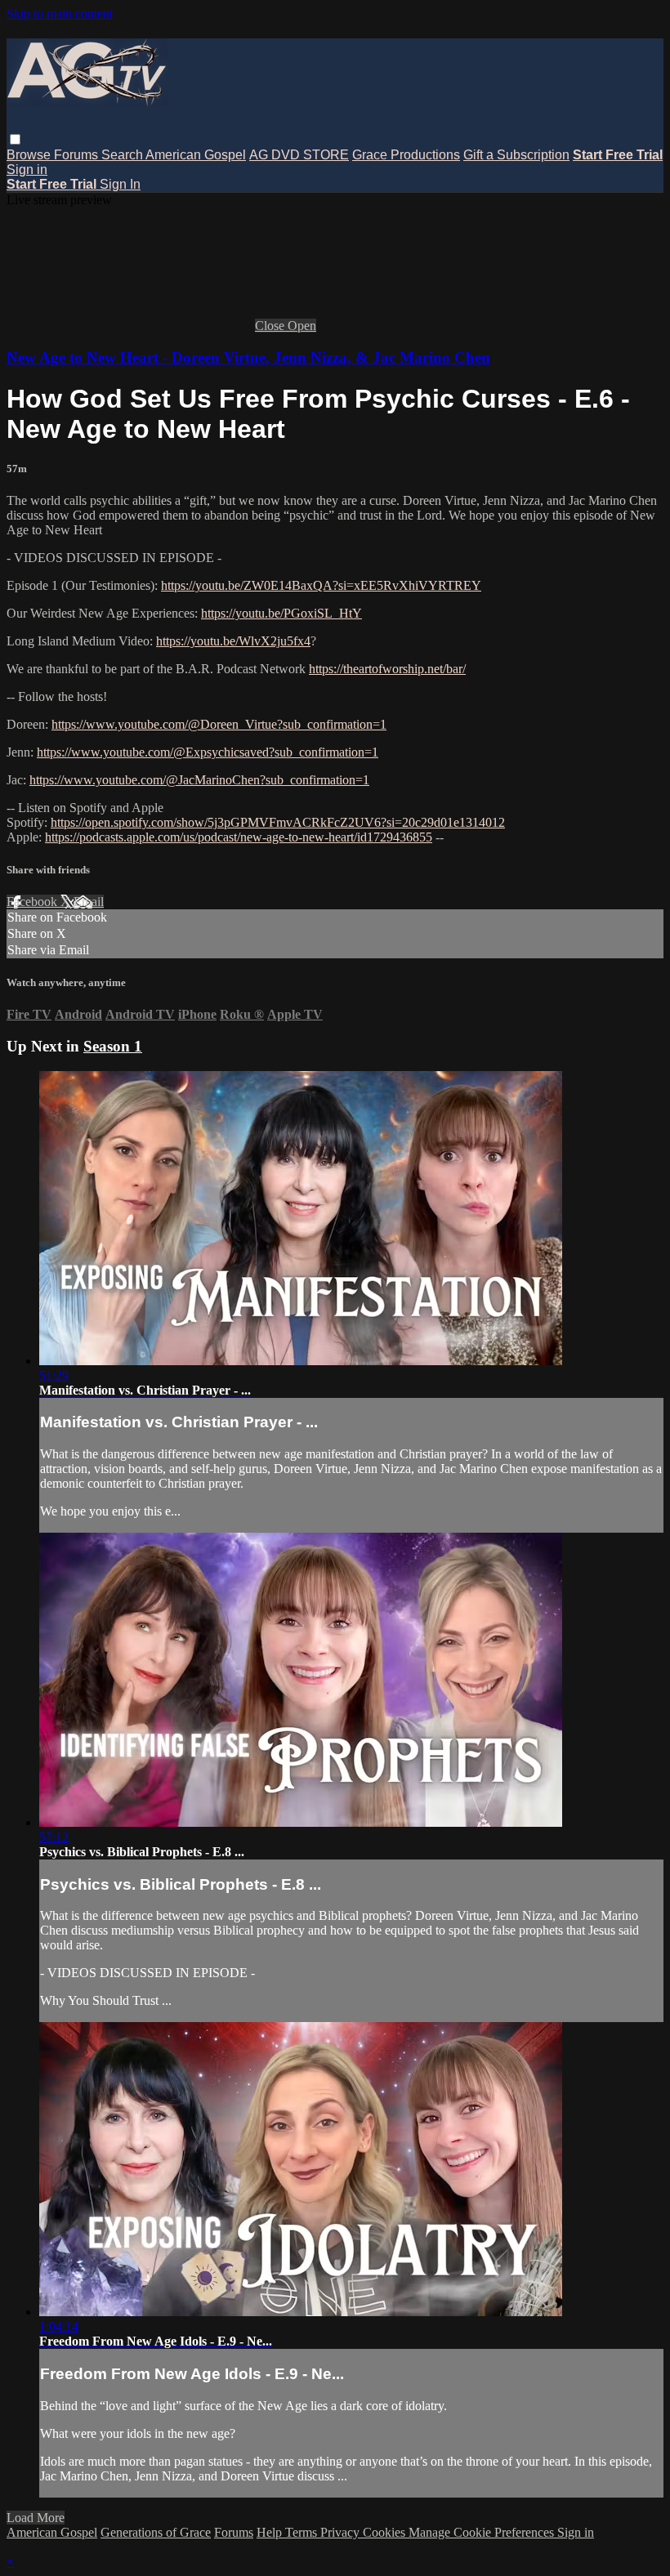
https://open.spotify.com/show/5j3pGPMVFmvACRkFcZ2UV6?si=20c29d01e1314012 (278, 822)
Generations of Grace (156, 2532)
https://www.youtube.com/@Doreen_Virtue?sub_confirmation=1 (219, 724)
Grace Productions (406, 155)
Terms (303, 2532)
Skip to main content (60, 13)
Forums (78, 155)
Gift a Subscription (516, 155)
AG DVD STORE (299, 155)
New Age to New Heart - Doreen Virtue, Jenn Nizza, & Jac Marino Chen (248, 357)
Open (302, 326)
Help (271, 2532)
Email (89, 902)
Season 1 (113, 1046)
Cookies (386, 2532)
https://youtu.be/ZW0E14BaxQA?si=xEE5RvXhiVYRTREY (321, 585)
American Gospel (196, 155)
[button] (15, 139)
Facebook (33, 902)
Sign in (27, 170)
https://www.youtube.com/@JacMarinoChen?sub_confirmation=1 (199, 780)
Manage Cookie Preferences (483, 2532)
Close (271, 326)
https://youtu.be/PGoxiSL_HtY (281, 613)
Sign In (120, 184)
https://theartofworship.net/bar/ (387, 669)
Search (123, 155)
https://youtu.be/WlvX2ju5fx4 (233, 641)
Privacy (342, 2532)
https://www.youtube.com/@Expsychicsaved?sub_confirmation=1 (208, 752)
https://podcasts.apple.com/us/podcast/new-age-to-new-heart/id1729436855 (239, 837)
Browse (30, 155)
